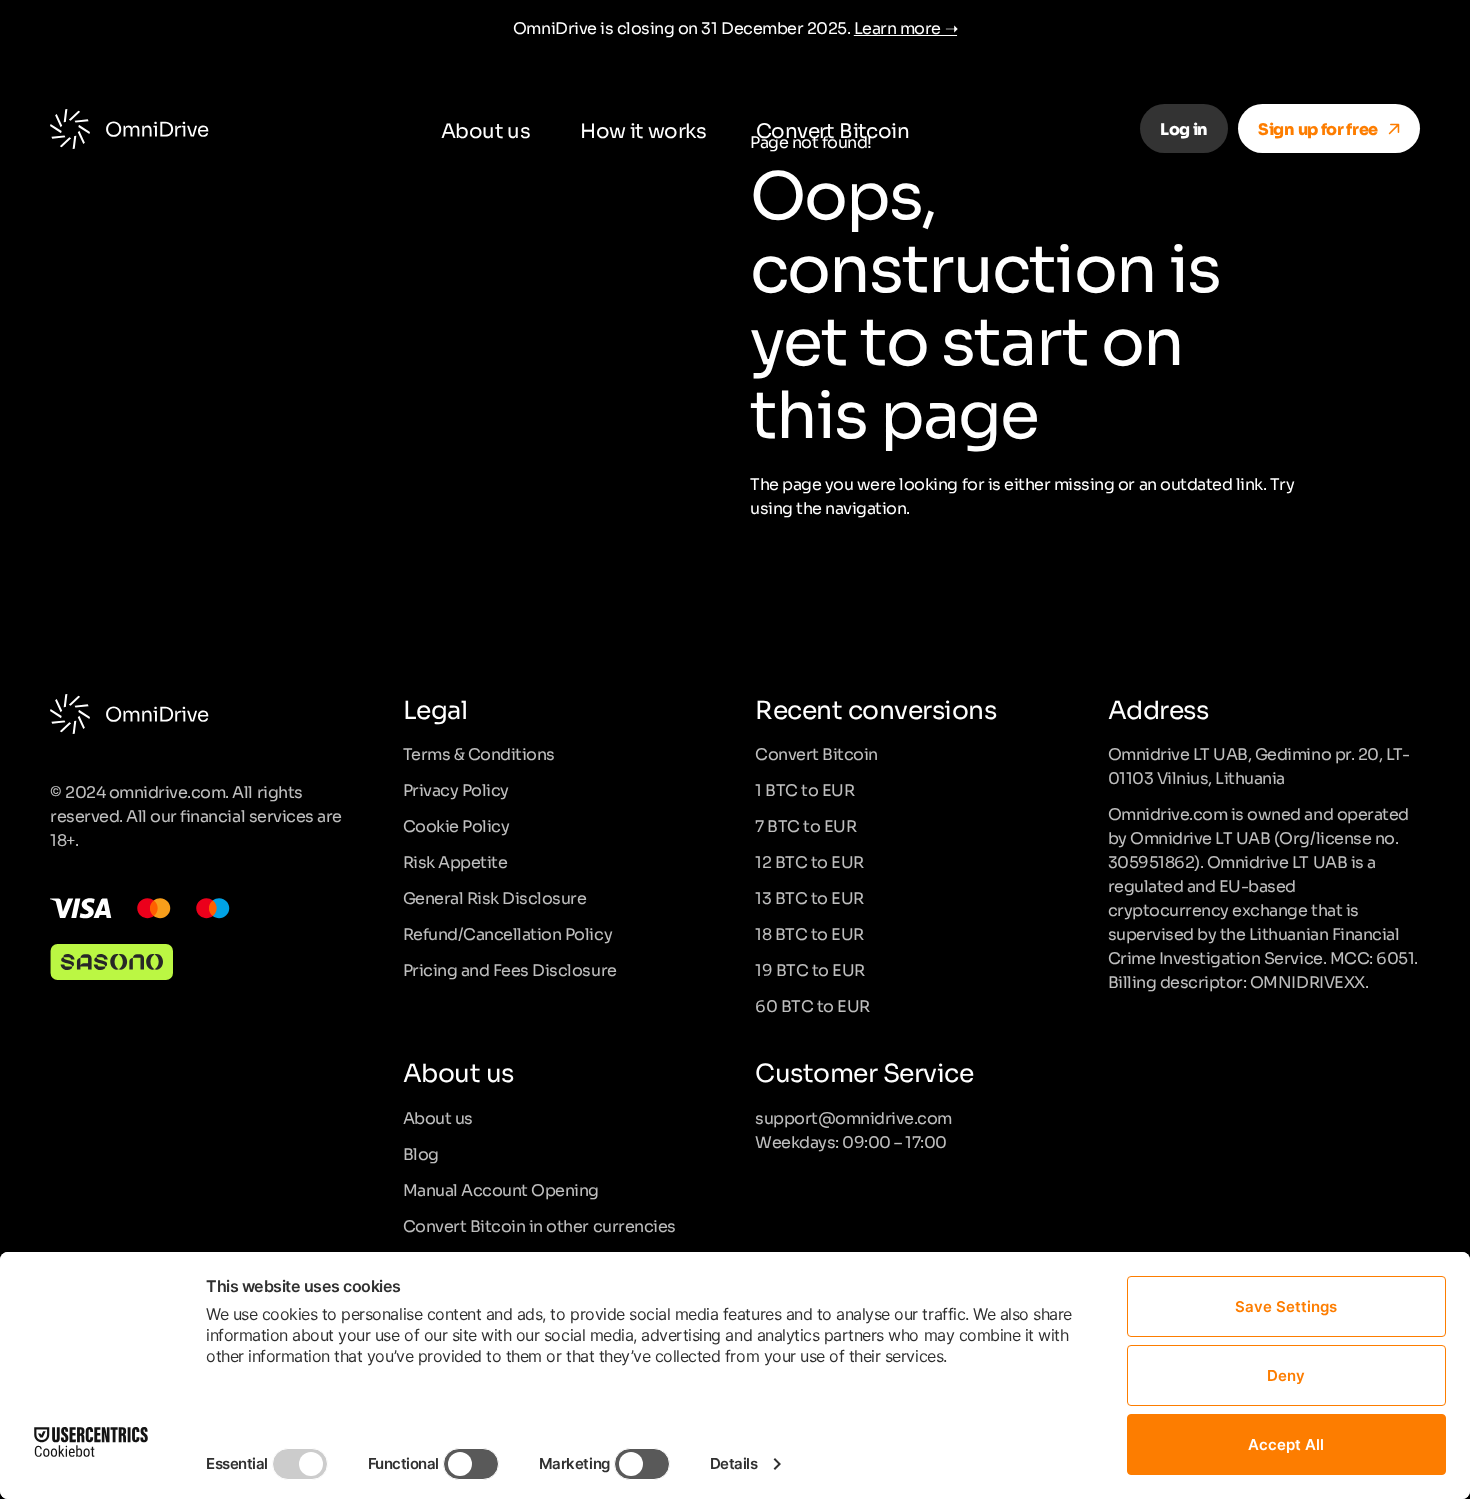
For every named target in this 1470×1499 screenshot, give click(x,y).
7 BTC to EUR (805, 825)
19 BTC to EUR (810, 969)
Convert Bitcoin (832, 129)
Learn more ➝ (905, 27)
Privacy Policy (456, 789)
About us (485, 129)
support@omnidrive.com (853, 1117)
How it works (643, 129)
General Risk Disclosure (495, 897)
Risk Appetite (455, 861)
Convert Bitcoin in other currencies (539, 1225)
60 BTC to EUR (812, 1005)
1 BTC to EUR (804, 789)
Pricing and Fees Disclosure (510, 969)
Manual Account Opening (501, 1189)
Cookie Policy (456, 825)
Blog (421, 1153)
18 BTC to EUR (809, 933)
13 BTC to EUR (809, 897)
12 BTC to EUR (809, 861)
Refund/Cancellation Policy (508, 933)
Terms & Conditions (479, 753)
